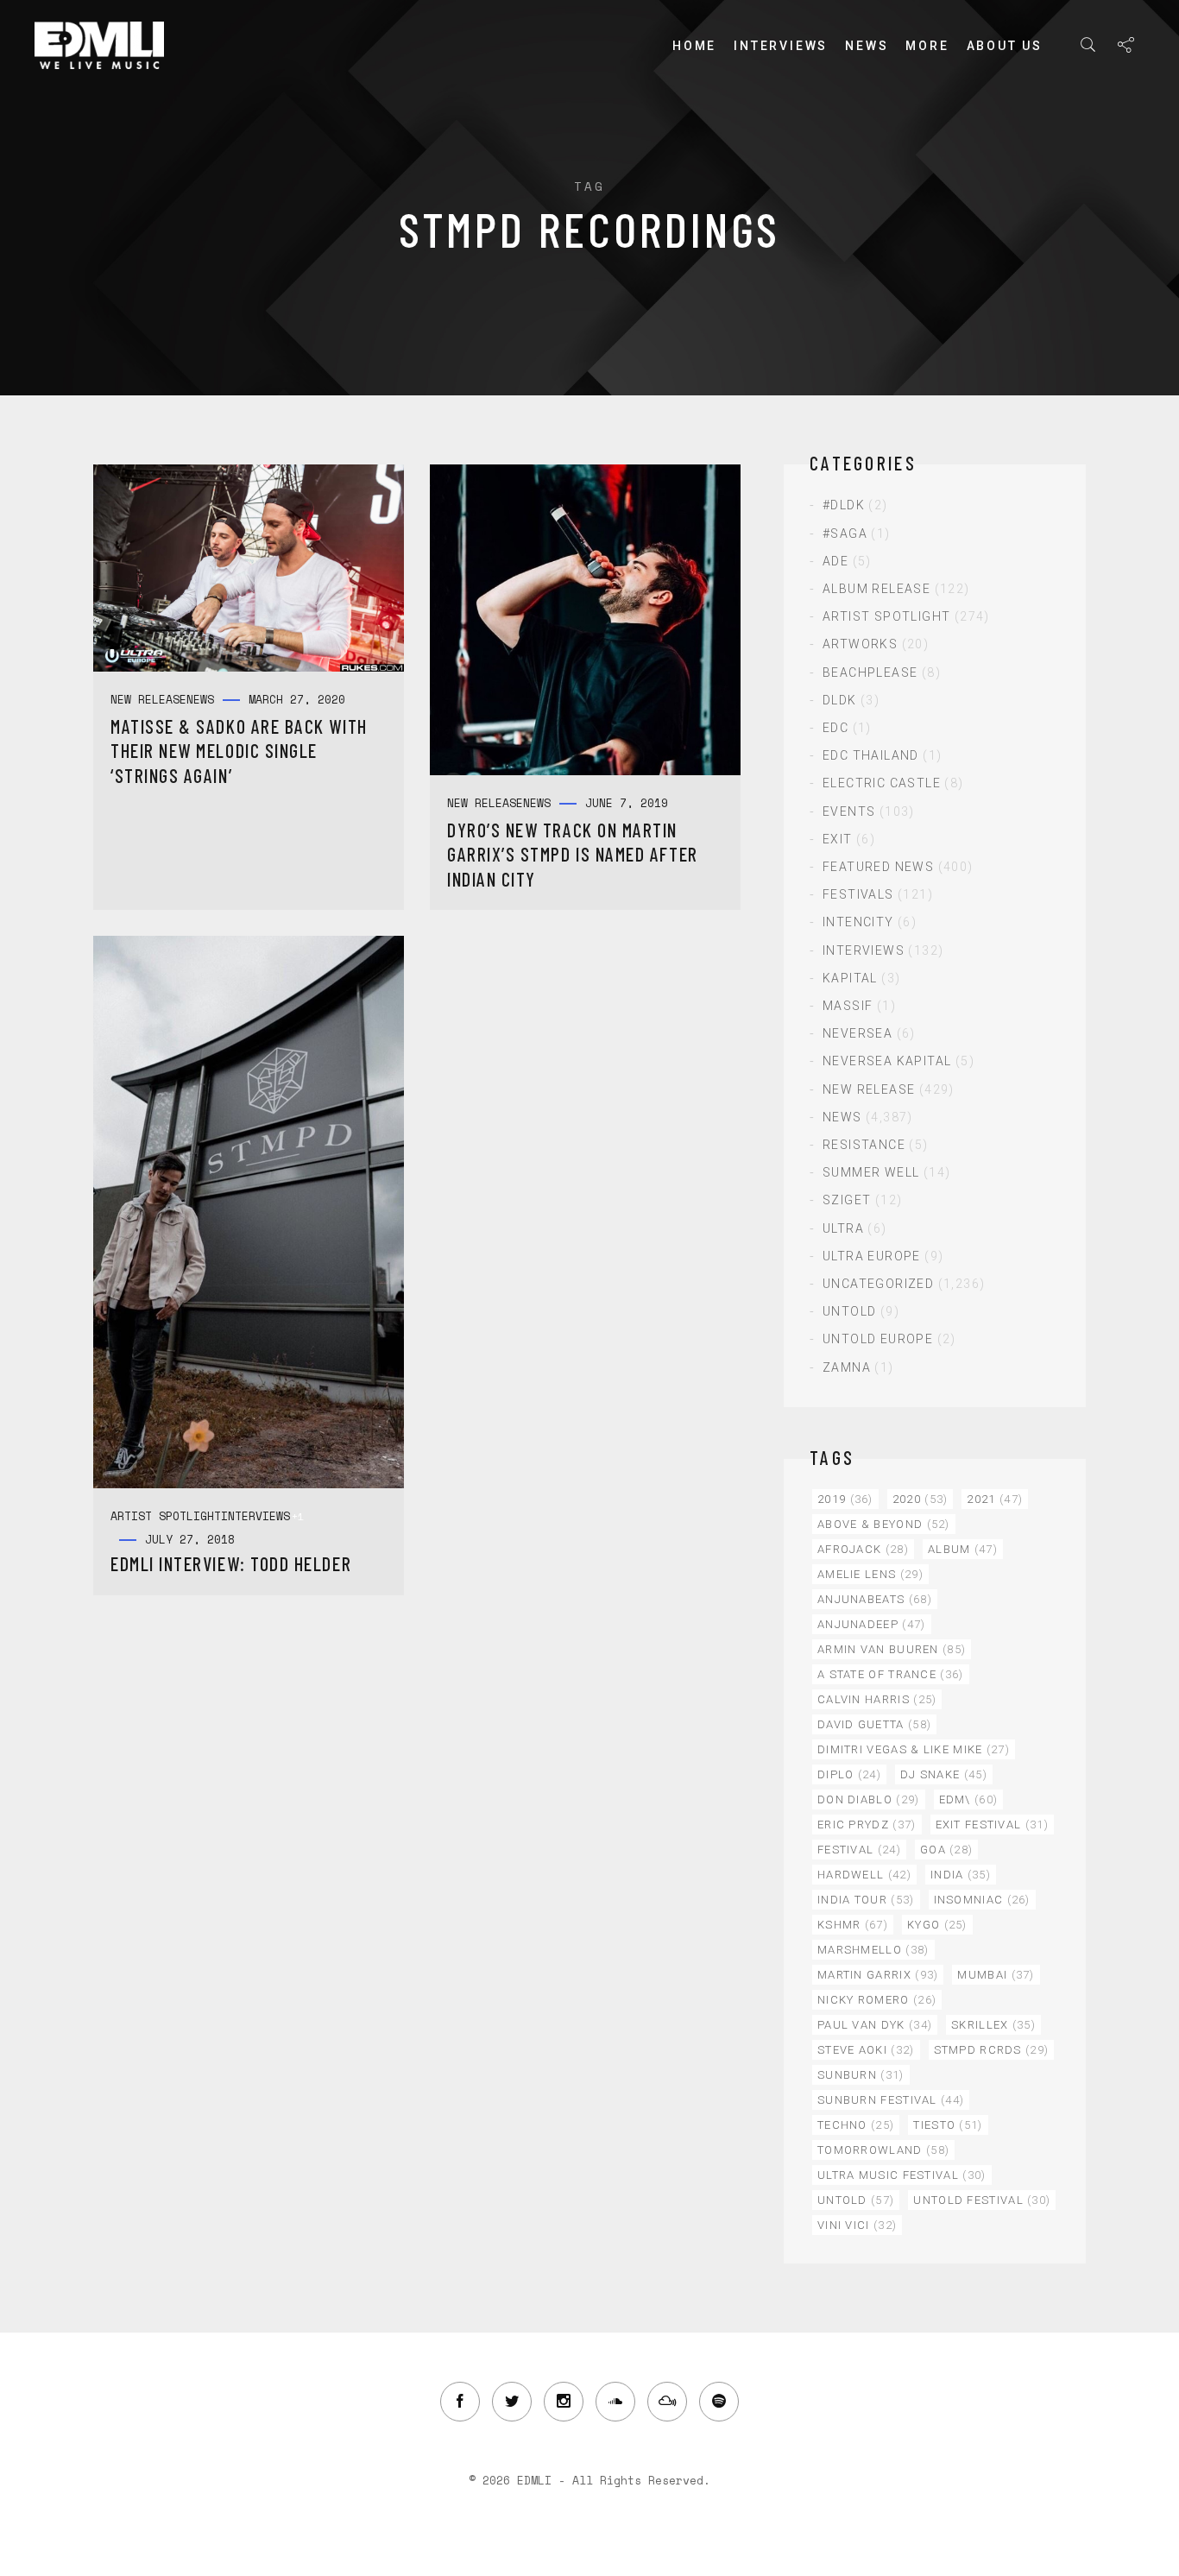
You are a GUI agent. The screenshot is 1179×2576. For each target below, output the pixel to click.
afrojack (863, 1549)
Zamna (847, 1367)
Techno (856, 2125)
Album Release (876, 589)
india (961, 1875)
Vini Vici (857, 2225)
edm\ (969, 1799)
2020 (921, 1499)
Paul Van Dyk (875, 2025)
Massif (848, 1006)
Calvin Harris (877, 1699)
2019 (845, 1499)
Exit (838, 839)
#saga (845, 534)
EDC (835, 728)
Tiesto (948, 2125)
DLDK (840, 700)
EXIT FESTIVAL (992, 1825)
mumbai (996, 1975)
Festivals (858, 894)
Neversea (857, 1033)
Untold (849, 1311)
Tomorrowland (883, 2150)
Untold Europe (878, 1339)
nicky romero (877, 2000)
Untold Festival (982, 2200)
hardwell (864, 1875)
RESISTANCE (864, 1145)
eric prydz (867, 1825)
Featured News (878, 867)
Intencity (858, 922)
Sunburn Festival (891, 2100)
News (867, 46)
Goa (946, 1850)
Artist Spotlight (886, 616)
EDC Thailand (871, 755)
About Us (1005, 46)
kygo (937, 1925)
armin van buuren (892, 1649)
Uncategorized (878, 1284)
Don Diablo (869, 1799)
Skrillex (993, 2025)
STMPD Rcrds (992, 2050)
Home (694, 46)
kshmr (853, 1925)
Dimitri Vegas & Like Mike (914, 1749)
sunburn (861, 2075)
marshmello (873, 1950)
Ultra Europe (872, 1256)
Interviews (781, 46)
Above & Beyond (884, 1524)
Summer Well (871, 1172)
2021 (995, 1499)
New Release (869, 1089)
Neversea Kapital (887, 1061)
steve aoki (866, 2050)
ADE (835, 561)
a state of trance (891, 1674)
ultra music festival (902, 2175)
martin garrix (878, 1975)
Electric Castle (882, 783)
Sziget (847, 1200)
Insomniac (982, 1900)
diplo (849, 1774)
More (927, 46)
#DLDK (844, 505)
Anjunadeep (872, 1624)
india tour (866, 1900)
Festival (859, 1850)
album (963, 1549)
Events (849, 811)
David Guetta (874, 1724)
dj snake (944, 1774)
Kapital (850, 978)
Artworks (860, 644)
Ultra (843, 1228)
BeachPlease (870, 672)
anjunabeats (875, 1599)
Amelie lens (870, 1574)
